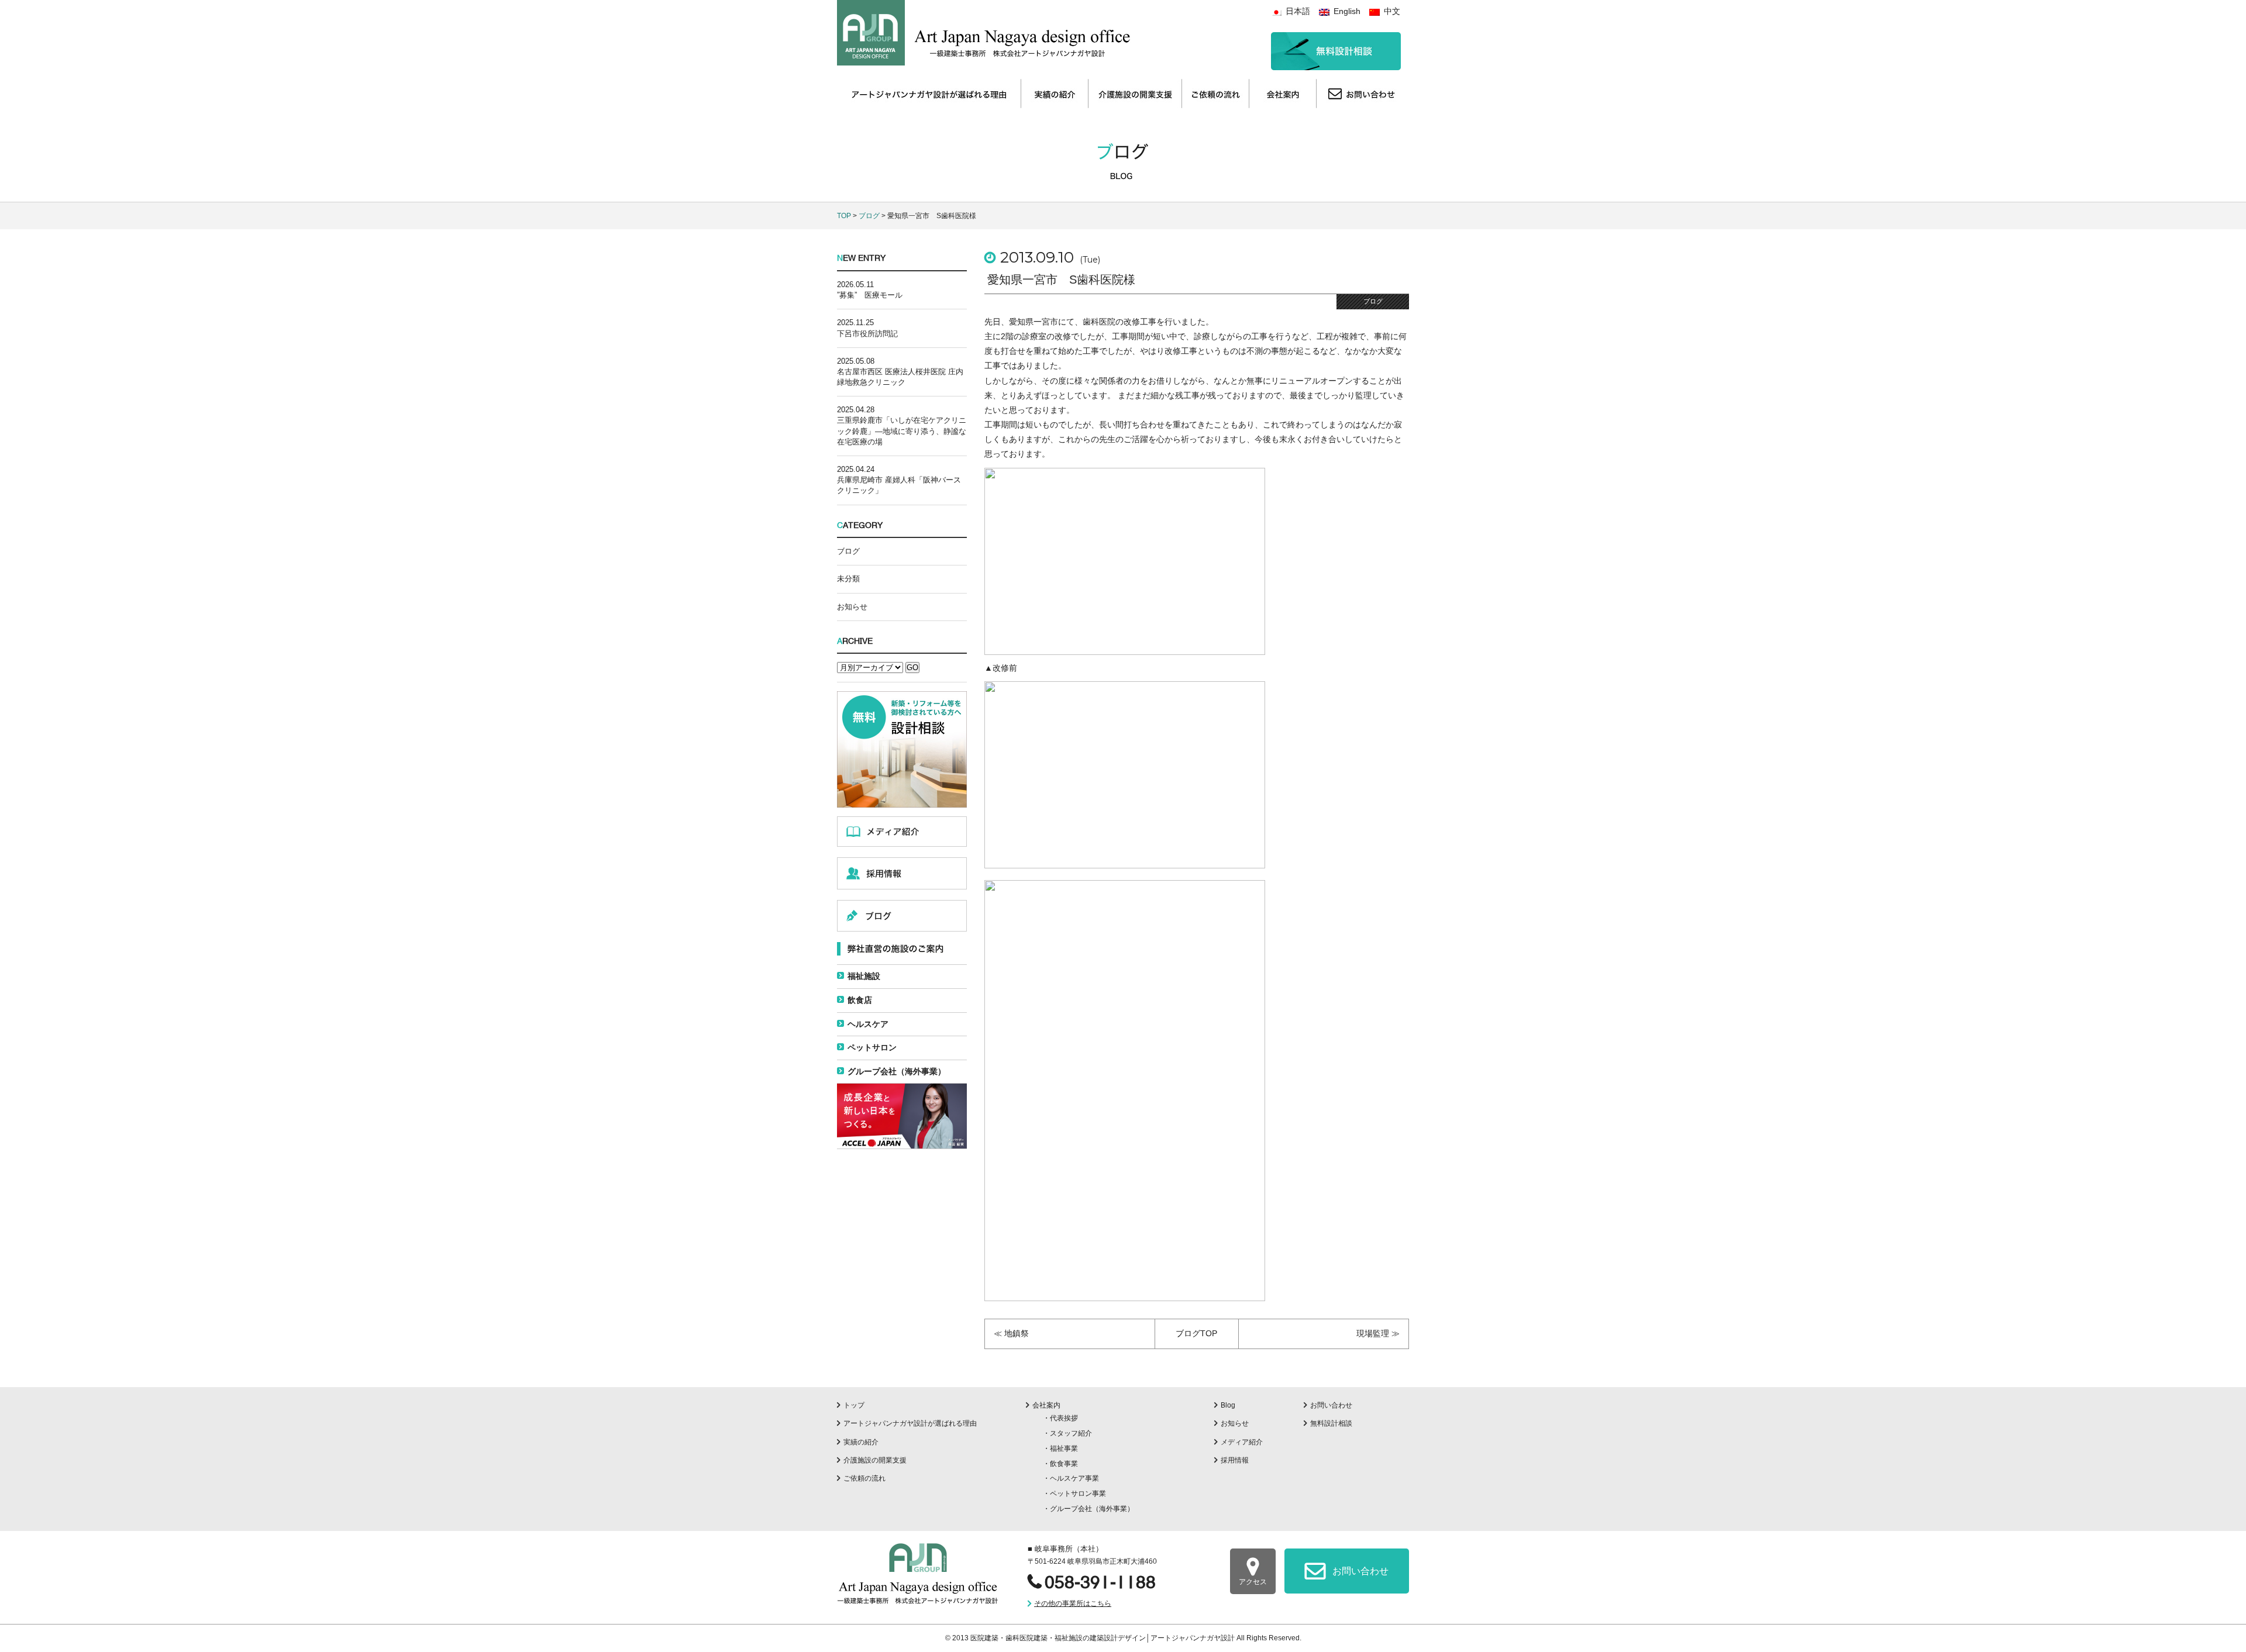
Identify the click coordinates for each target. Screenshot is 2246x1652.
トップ (854, 1405)
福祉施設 (864, 976)
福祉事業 (1064, 1448)
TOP (844, 216)
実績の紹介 (861, 1442)
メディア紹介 (1242, 1442)
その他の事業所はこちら (1073, 1603)
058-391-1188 (1100, 1582)
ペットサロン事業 (1078, 1494)
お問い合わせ (1331, 1405)
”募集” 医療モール (870, 295)
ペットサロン (872, 1047)
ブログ (869, 216)
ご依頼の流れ (864, 1478)
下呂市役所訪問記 (867, 334)
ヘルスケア (868, 1024)
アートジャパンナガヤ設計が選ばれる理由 (910, 1423)
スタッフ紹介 (1071, 1433)
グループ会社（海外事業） (897, 1071)
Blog (1228, 1405)
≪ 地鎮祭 (1011, 1333)
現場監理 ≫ (1378, 1333)
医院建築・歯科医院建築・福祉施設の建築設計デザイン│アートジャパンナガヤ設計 (1103, 1638)
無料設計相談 (1331, 1423)
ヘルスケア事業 (1074, 1478)
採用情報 (1235, 1460)
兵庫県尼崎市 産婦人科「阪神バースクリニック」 (899, 485)
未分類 (848, 579)
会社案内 (1046, 1405)
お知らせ (852, 607)
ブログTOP (1196, 1333)
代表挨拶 (1064, 1418)
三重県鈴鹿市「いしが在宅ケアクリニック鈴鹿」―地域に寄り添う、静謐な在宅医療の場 (902, 431)
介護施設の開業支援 (875, 1460)
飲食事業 (1064, 1464)
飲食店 (860, 1000)
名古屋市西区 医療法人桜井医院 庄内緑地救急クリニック (900, 377)
